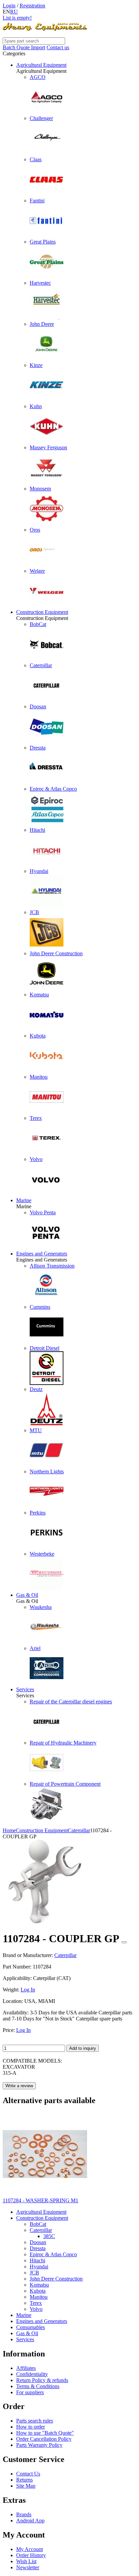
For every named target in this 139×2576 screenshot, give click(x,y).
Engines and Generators (42, 1254)
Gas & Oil (27, 1595)
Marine (24, 1200)
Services (25, 1689)
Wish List (26, 2561)
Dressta (38, 2248)
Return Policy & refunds (42, 2380)
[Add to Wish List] (124, 1942)
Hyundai (39, 2267)
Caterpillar (41, 2230)
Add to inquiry (83, 2048)
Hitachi (37, 2260)
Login (9, 6)
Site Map (26, 2486)
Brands (24, 2514)
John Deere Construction (56, 2279)
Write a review (19, 2086)
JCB (34, 2273)
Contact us (58, 47)
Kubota (38, 2291)
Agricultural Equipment (41, 65)
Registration (32, 6)
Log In (28, 1990)
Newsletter (28, 2567)
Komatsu (39, 2285)
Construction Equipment (42, 612)
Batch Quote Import (24, 47)
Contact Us (28, 2474)
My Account (30, 2549)
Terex (36, 2303)
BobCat (38, 2224)
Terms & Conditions (38, 2386)
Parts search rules (35, 2421)
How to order (31, 2427)
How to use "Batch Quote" (45, 2433)
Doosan (38, 2242)
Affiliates (26, 2368)
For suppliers (30, 2392)
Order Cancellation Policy (44, 2439)
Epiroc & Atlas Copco (53, 2254)
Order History (31, 2555)
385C (49, 2236)
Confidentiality (32, 2374)
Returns (24, 2480)
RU (14, 12)
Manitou (39, 2297)
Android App (30, 2521)
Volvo (36, 2309)
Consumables (31, 2327)
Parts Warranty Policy (39, 2445)
